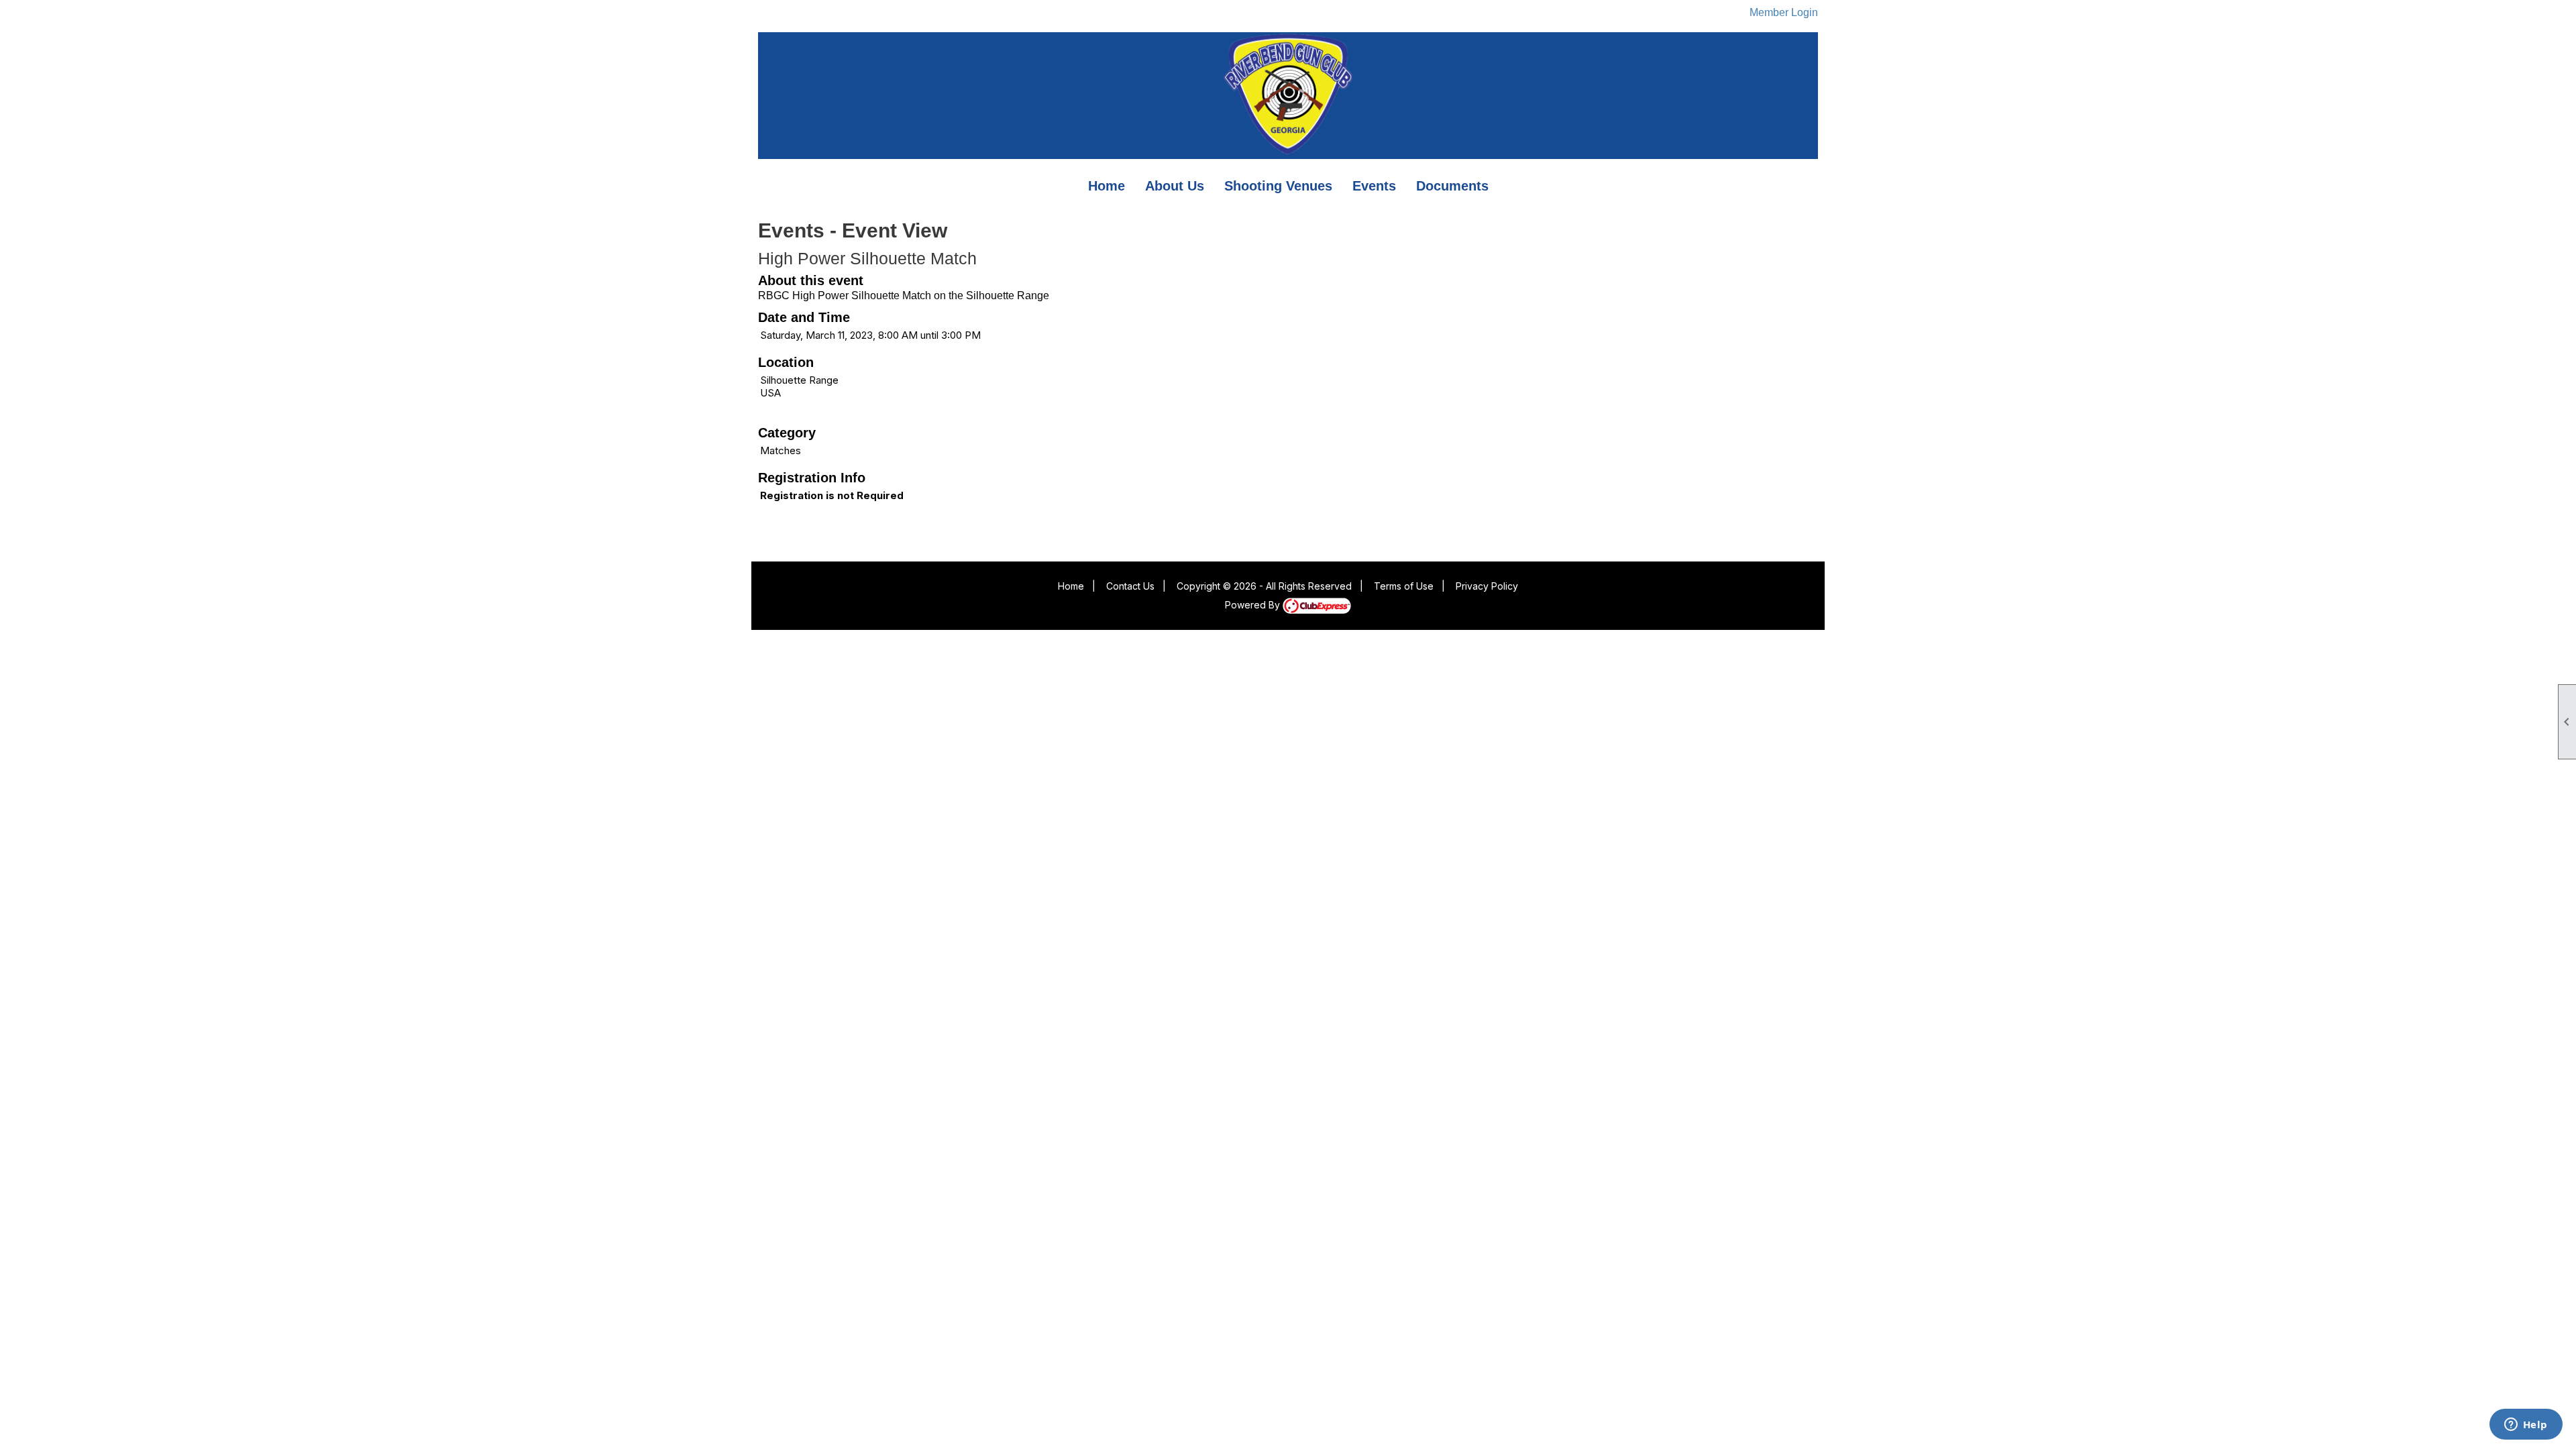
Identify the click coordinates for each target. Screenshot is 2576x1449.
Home (1107, 186)
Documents (1452, 186)
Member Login (1784, 12)
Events (1374, 186)
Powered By (1254, 605)
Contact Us (1130, 586)
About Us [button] (1175, 186)
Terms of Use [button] (1404, 586)
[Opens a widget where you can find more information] (2526, 1426)
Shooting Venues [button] (1278, 186)
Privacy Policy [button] (1487, 586)
